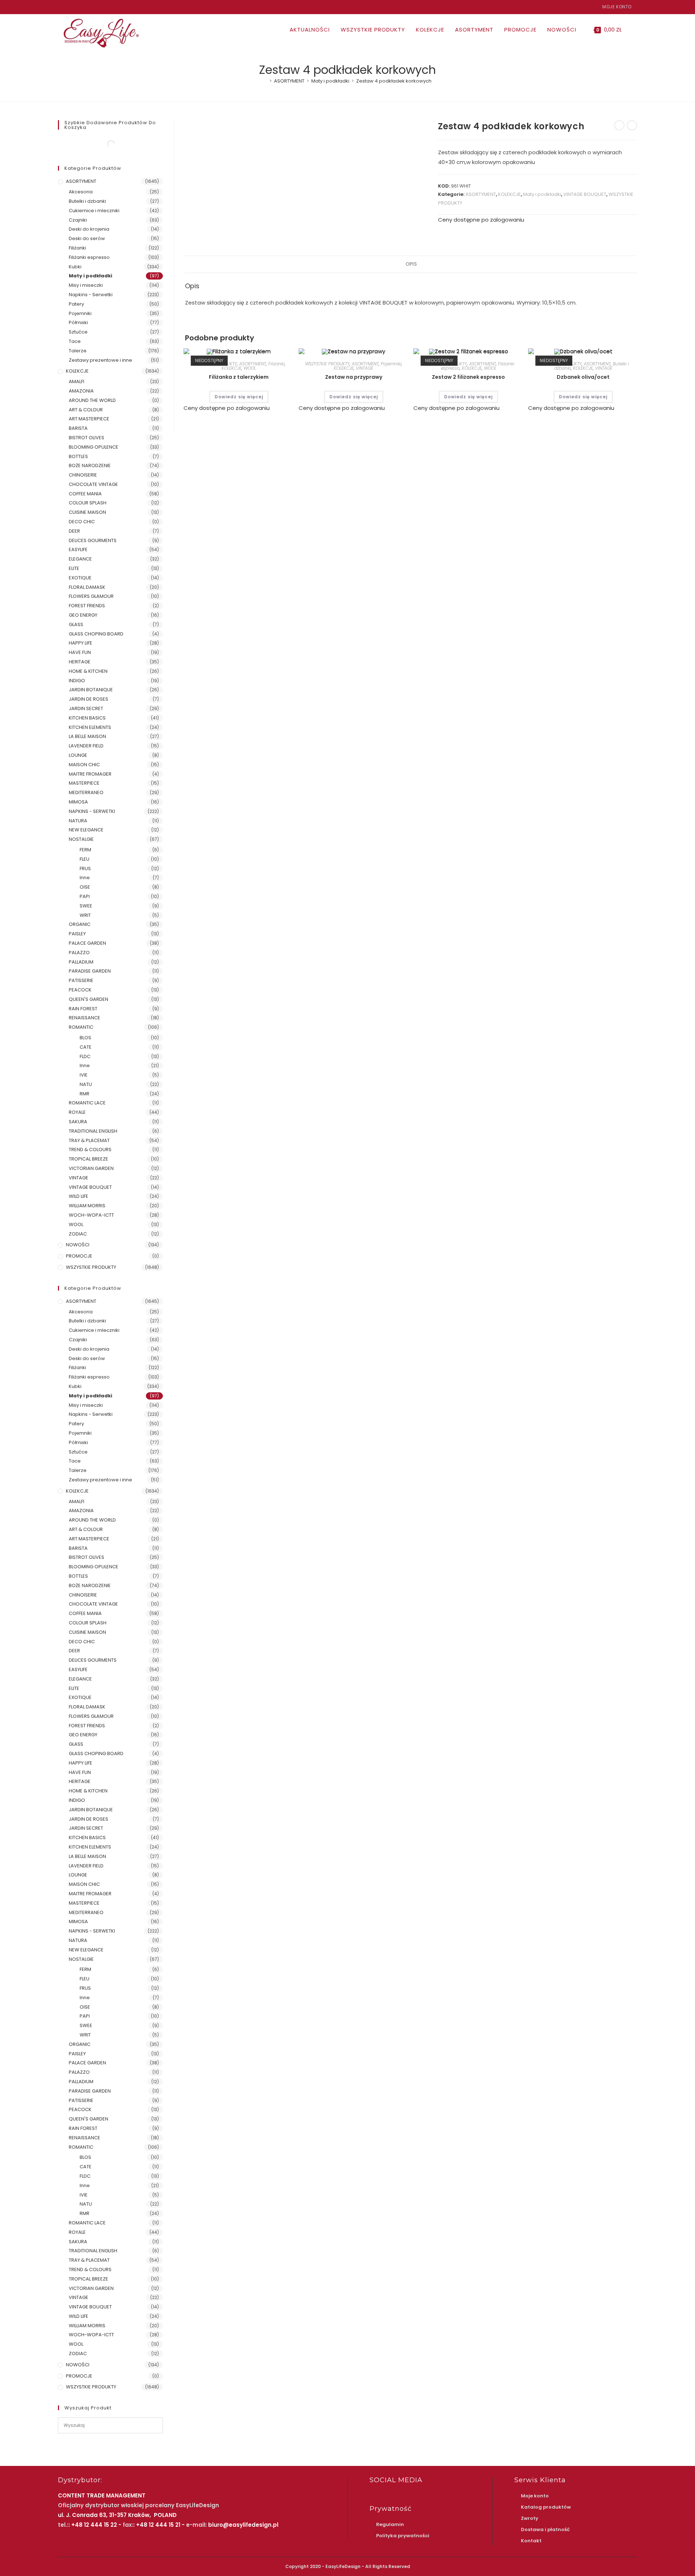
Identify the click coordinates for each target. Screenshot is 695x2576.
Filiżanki (276, 364)
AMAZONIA (81, 391)
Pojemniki (391, 364)
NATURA (78, 821)
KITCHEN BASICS (87, 718)
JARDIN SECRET (86, 708)
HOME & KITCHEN (88, 671)
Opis (411, 264)
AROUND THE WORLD (92, 400)
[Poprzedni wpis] (619, 125)
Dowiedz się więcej (239, 397)
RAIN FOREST (83, 1009)
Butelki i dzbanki (87, 201)
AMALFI (77, 381)
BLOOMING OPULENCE (94, 447)
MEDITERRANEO (86, 792)
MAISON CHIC (84, 765)
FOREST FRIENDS (87, 606)
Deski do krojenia (89, 229)
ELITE (74, 568)
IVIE (84, 1075)
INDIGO (77, 681)
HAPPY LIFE (81, 643)
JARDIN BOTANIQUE (91, 690)
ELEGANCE (80, 559)
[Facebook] (61, 7)
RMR (85, 1094)
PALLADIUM (81, 962)
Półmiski (78, 322)
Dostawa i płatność (545, 2529)
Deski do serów (87, 238)
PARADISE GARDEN (90, 971)
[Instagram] (68, 7)
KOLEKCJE (509, 194)
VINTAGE (365, 368)
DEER (74, 531)
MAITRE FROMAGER (90, 774)
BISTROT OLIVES (87, 438)
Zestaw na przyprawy (354, 377)
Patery (76, 304)
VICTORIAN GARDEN (91, 1168)
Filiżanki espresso (89, 257)
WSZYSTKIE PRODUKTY (327, 364)
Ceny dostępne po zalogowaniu (481, 220)
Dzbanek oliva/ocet (583, 377)
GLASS (76, 624)
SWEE (86, 906)
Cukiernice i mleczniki (94, 211)
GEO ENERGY (83, 615)
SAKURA (78, 1122)
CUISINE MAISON (87, 512)
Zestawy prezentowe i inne (100, 360)
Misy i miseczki (86, 285)
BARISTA (78, 428)
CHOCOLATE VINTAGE (93, 484)
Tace (75, 341)
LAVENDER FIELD (86, 746)
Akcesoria (81, 192)
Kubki (75, 267)
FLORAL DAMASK (87, 587)
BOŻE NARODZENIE (90, 465)
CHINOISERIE (83, 475)
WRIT (85, 915)
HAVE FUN (80, 652)
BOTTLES (78, 456)
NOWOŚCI (78, 1245)
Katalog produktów (546, 2507)
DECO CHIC (82, 522)
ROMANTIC (81, 1027)
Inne (85, 878)
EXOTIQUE (80, 578)
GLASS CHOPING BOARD (96, 634)
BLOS (85, 1038)
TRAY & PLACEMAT (89, 1140)
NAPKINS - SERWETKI (92, 811)
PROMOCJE (79, 1256)
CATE (86, 1047)
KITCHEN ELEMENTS (90, 727)
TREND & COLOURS (90, 1149)
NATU (86, 1084)
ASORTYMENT (481, 194)
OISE (85, 887)
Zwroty (530, 2518)
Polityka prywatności (403, 2536)
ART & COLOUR (86, 410)
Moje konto (617, 7)
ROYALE (77, 1112)
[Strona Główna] (265, 81)
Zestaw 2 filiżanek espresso (468, 377)
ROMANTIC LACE (87, 1103)
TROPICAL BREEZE (89, 1159)
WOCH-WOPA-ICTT (91, 1215)
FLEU (85, 859)
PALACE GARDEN (87, 943)
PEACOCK (80, 990)
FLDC (85, 1056)
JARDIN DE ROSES (89, 699)
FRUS (85, 869)
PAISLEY (77, 934)
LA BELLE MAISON (87, 736)
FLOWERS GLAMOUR (91, 596)
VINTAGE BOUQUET (585, 194)
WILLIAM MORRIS (87, 1206)
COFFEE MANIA (85, 494)
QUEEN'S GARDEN (89, 999)
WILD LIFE (79, 1196)
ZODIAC (78, 1234)
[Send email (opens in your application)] (77, 7)
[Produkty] (632, 125)
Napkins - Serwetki (91, 295)
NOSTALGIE (81, 839)
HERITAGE (80, 662)
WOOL (250, 368)
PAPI (85, 896)
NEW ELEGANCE (86, 830)
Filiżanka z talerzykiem (239, 377)
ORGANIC (80, 924)
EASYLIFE (78, 549)
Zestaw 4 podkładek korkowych (394, 81)
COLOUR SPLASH (88, 503)
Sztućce (78, 332)
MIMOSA (78, 802)
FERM (85, 850)
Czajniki (78, 220)
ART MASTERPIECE (89, 419)
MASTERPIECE (84, 783)
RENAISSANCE (85, 1018)
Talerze (78, 351)
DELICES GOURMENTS (93, 540)
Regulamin (390, 2524)
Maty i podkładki (542, 194)
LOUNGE (78, 755)
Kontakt (531, 2541)
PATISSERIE (81, 980)
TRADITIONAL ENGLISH (93, 1131)
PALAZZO (79, 953)
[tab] (411, 264)
